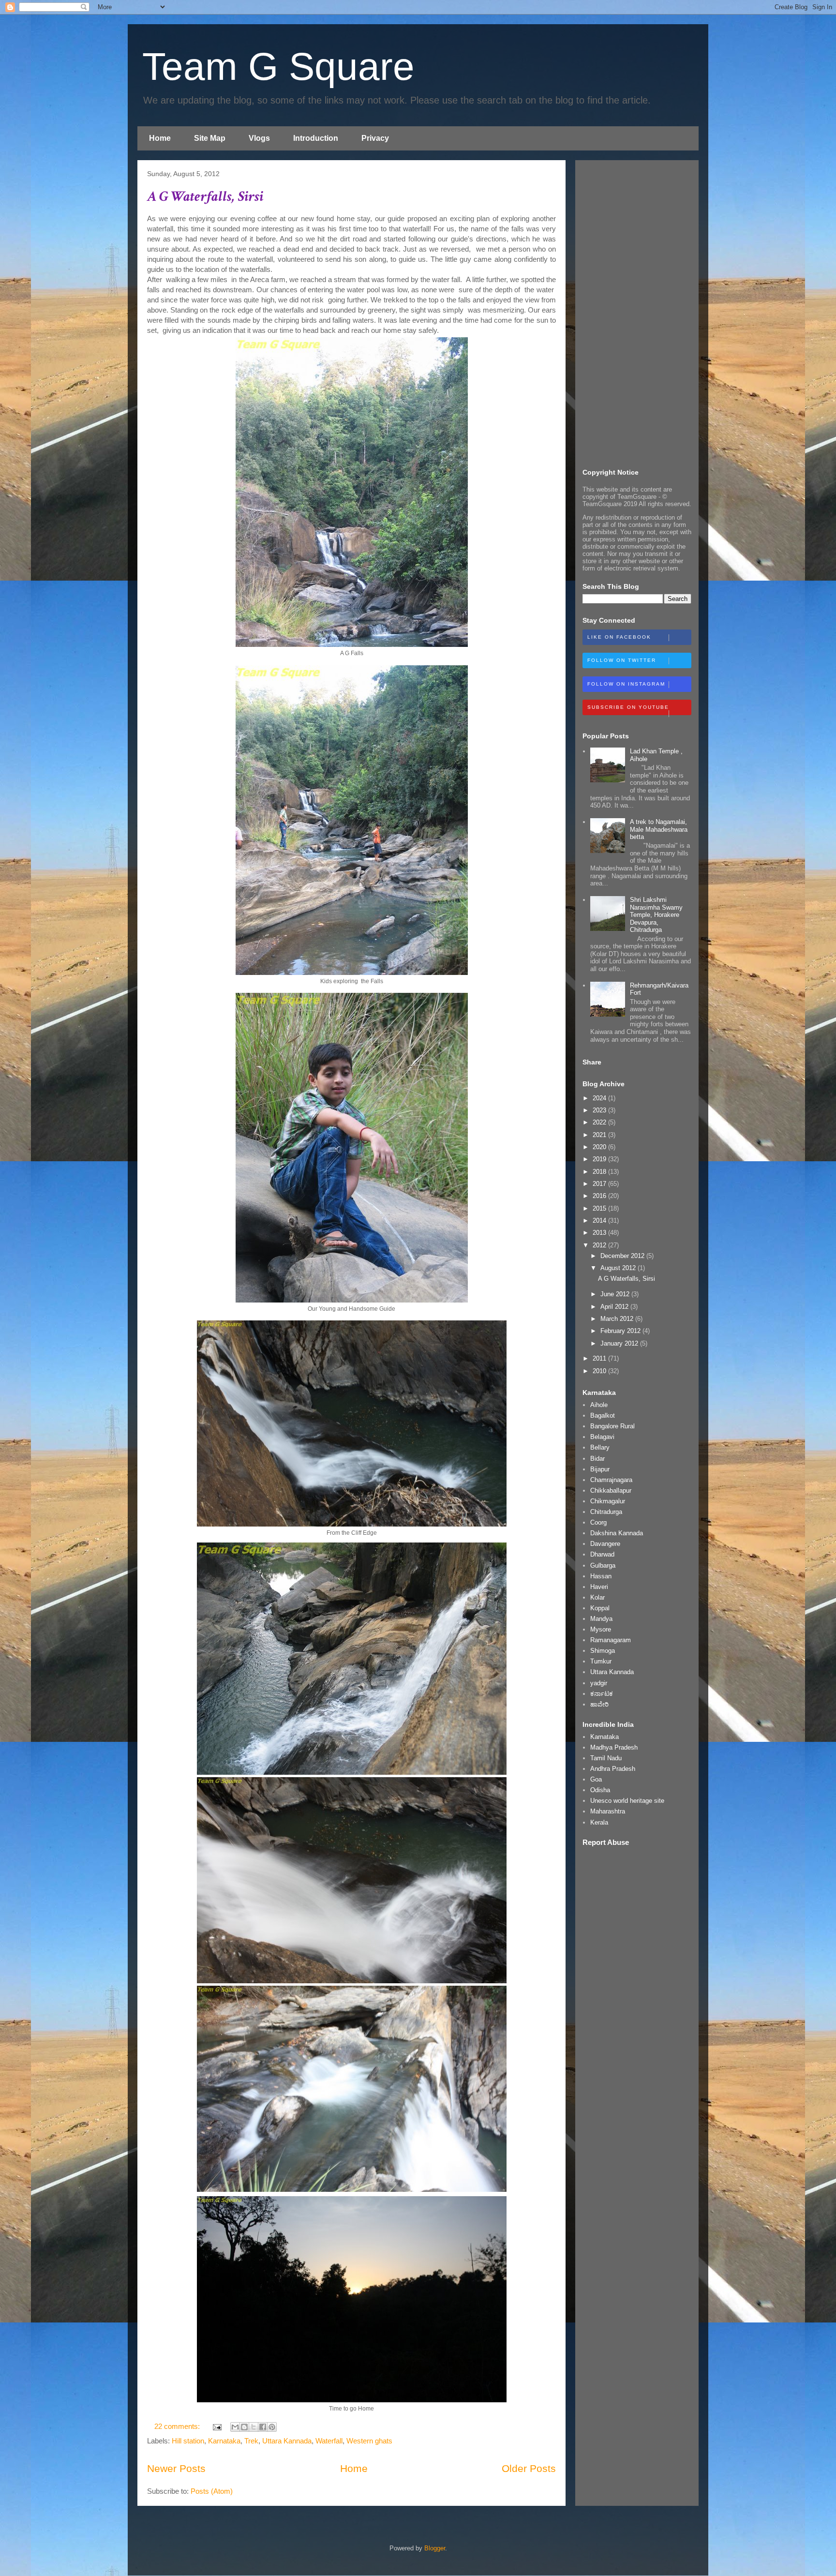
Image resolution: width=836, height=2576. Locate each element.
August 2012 (619, 1268)
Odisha (600, 1790)
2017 (600, 1184)
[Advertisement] (637, 313)
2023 (600, 1110)
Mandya (601, 1619)
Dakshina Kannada (617, 1533)
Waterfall (329, 2441)
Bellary (600, 1447)
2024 (600, 1098)
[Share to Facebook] (263, 2427)
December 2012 (623, 1256)
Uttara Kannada (287, 2441)
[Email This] (235, 2427)
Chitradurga (606, 1512)
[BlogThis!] (244, 2427)
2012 (600, 1245)
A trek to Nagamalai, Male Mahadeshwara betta (659, 829)
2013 (600, 1233)
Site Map (210, 138)
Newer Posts (176, 2468)
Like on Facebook (619, 637)
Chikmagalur (608, 1501)
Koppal (600, 1608)
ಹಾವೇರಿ (599, 1704)
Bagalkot (603, 1415)
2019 (600, 1159)
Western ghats (369, 2441)
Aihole (599, 1405)
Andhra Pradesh (613, 1769)
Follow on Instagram (626, 684)
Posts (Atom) (212, 2491)
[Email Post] (216, 2426)
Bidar (597, 1459)
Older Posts (529, 2468)
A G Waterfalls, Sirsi (205, 197)
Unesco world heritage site (627, 1801)
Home (160, 138)
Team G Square (278, 67)
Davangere (605, 1544)
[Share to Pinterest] (272, 2427)
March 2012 (618, 1319)
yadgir (599, 1683)
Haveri (599, 1587)
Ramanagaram (611, 1640)
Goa (596, 1779)
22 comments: (178, 2426)
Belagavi (602, 1437)
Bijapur (600, 1469)
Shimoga (603, 1651)
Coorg (598, 1522)
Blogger (435, 2548)
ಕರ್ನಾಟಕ (602, 1694)
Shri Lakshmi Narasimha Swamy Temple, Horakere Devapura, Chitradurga (656, 915)
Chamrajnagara (611, 1480)
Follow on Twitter (622, 660)
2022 (600, 1122)
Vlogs (259, 138)
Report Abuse (606, 1842)
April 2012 (615, 1307)
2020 (600, 1147)
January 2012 (620, 1343)
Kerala (599, 1822)
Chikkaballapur (611, 1490)
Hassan (601, 1576)
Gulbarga (603, 1565)
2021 (600, 1135)
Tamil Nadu (606, 1758)
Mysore (601, 1629)
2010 (600, 1371)
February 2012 (621, 1331)
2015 (600, 1208)
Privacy (375, 138)
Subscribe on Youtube (628, 707)
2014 (600, 1221)
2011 (600, 1358)
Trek (251, 2441)
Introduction (316, 138)
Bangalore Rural (612, 1426)
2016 (600, 1196)
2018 (600, 1172)
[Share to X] (254, 2427)
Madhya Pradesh (614, 1747)
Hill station (188, 2441)
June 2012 (616, 1294)
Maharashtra (608, 1811)
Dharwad (602, 1554)
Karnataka (224, 2441)
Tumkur (601, 1661)
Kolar (597, 1597)
